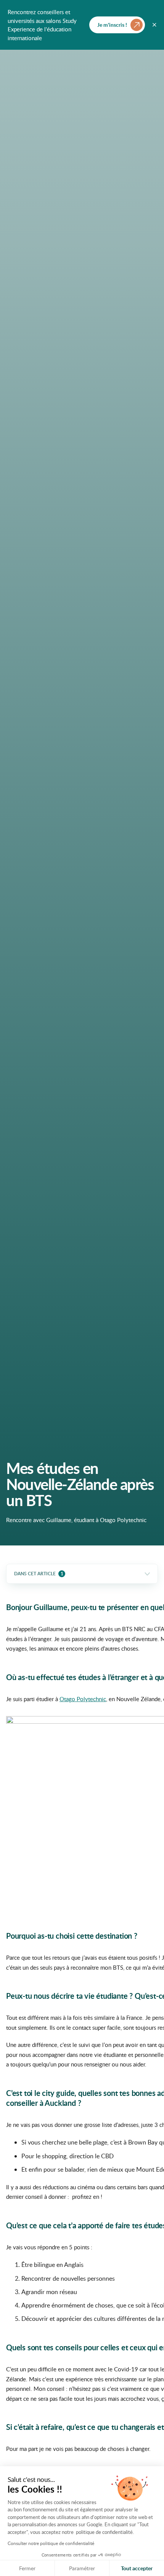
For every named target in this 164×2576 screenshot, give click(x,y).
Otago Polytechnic (83, 1699)
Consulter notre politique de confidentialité (51, 2543)
